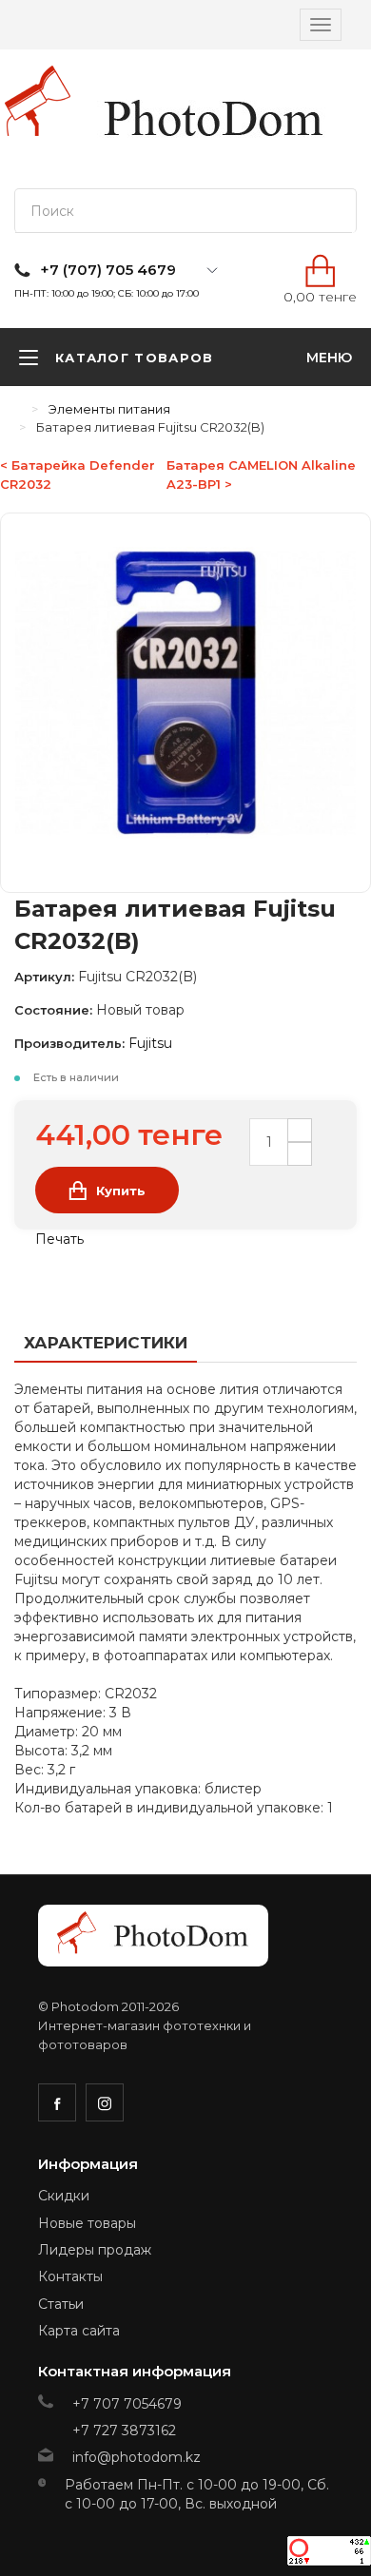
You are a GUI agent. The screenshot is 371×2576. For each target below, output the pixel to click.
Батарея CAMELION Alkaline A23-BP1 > (261, 475)
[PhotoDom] (214, 119)
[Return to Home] (19, 409)
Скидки (64, 2196)
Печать (58, 1239)
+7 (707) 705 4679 (108, 270)
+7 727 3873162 (124, 2431)
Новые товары (87, 2223)
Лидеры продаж (95, 2250)
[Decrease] (300, 1154)
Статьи (61, 2304)
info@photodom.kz (137, 2457)
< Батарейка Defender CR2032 (78, 475)
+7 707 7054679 (127, 2404)
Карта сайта (79, 2331)
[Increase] (300, 1130)
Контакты (70, 2276)
